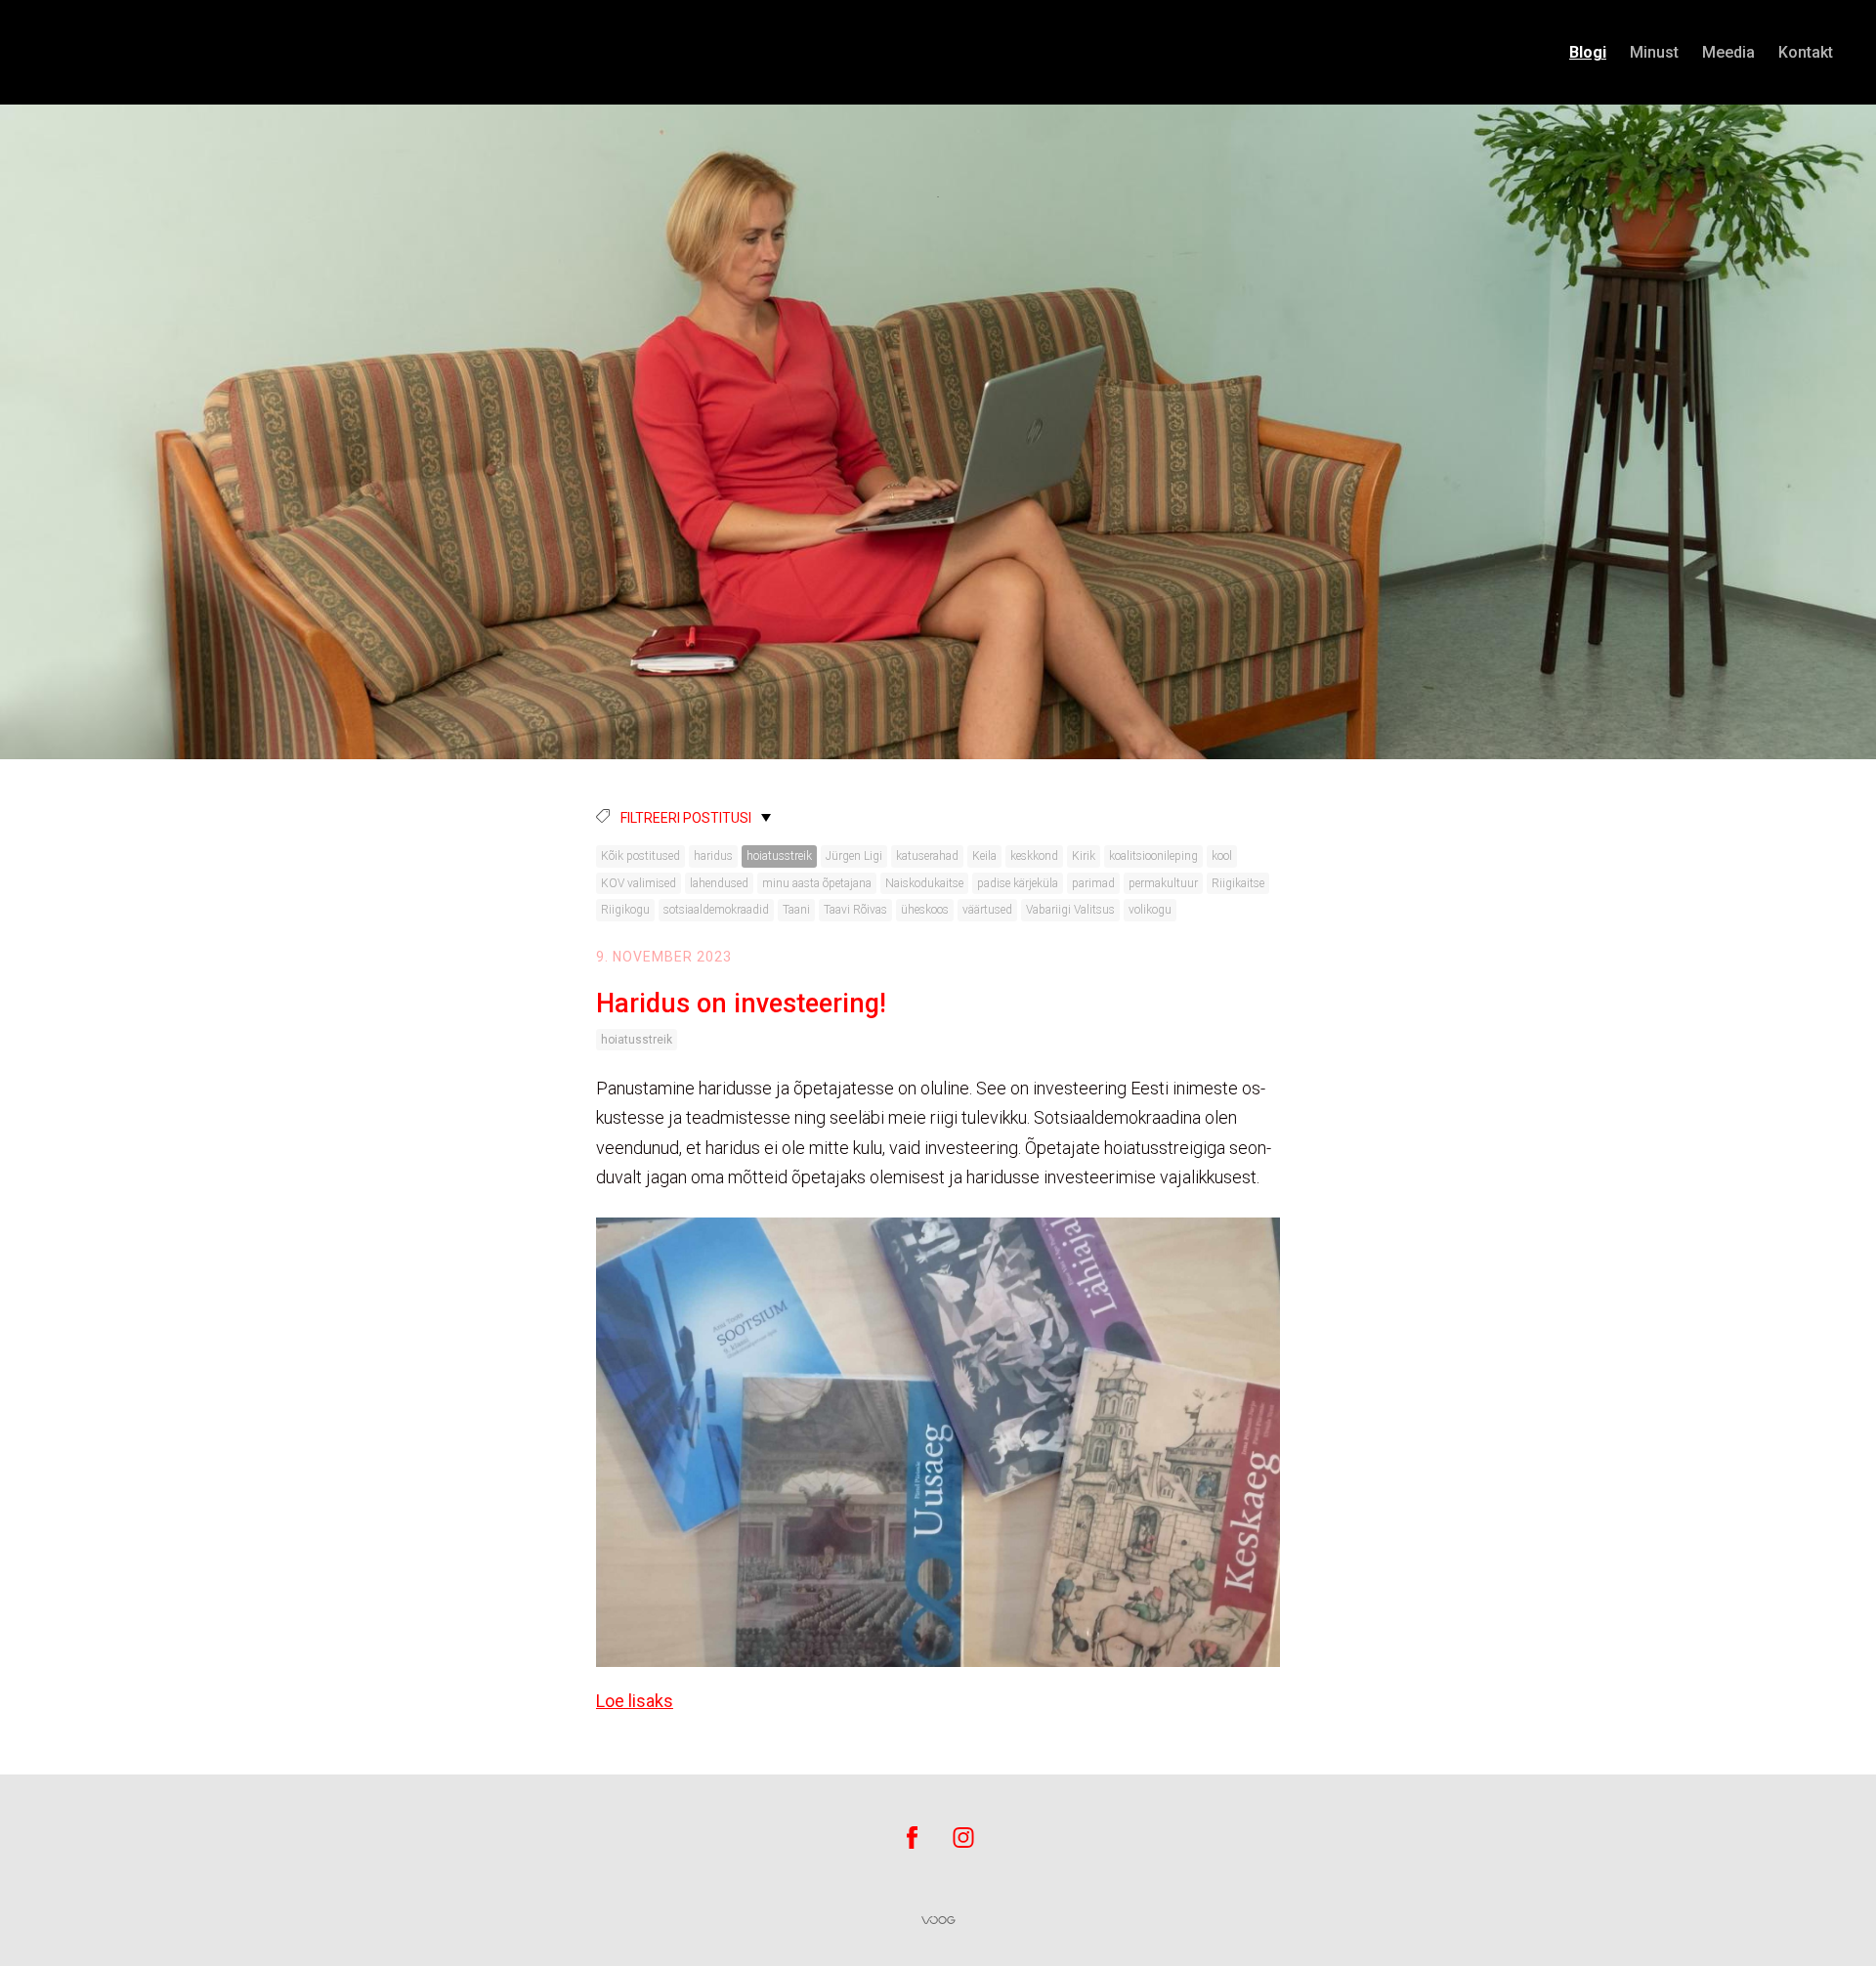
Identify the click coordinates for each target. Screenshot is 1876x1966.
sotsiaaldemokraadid (716, 910)
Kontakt (1806, 52)
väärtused (987, 910)
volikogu (1150, 910)
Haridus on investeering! (741, 1004)
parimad (1093, 883)
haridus (713, 856)
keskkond (1034, 856)
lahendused (719, 883)
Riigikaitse (1238, 883)
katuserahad (927, 856)
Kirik (1084, 856)
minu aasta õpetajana (817, 883)
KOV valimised (639, 883)
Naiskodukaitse (924, 883)
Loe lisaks (635, 1701)
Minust (1654, 52)
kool (1222, 856)
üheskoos (925, 910)
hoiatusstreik (779, 856)
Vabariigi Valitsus (1070, 910)
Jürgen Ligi (854, 856)
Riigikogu (625, 910)
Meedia (1728, 52)
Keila (984, 856)
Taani (796, 910)
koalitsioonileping (1153, 856)
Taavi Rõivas (855, 910)
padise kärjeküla (1018, 883)
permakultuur (1163, 883)
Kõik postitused (640, 856)
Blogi (1588, 52)
